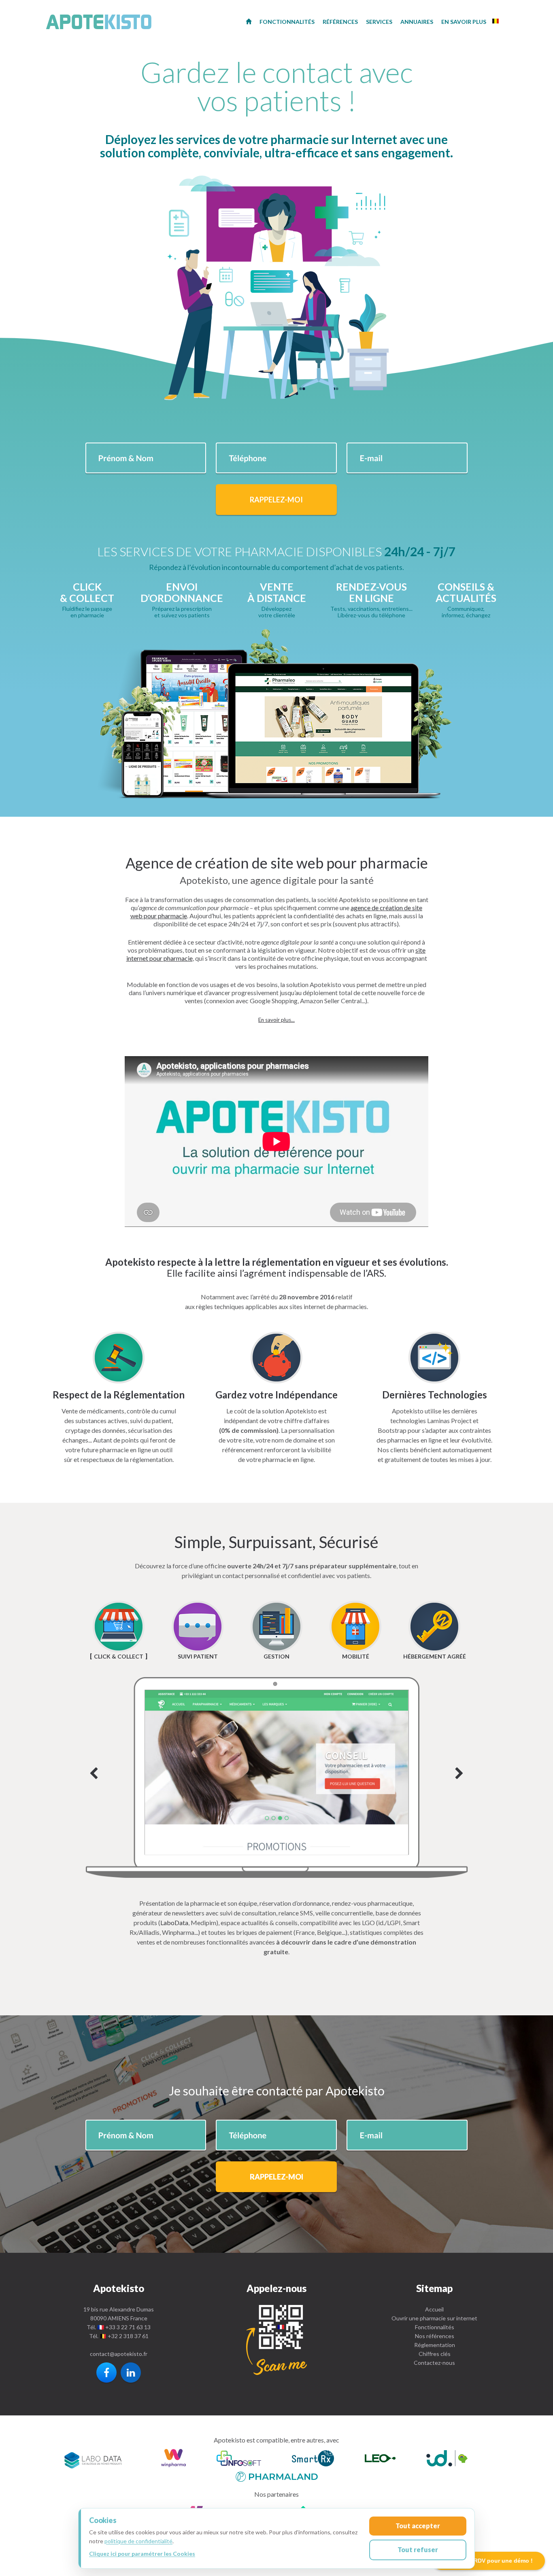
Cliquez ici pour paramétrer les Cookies (142, 2554)
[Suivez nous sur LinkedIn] (131, 2373)
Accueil (434, 2309)
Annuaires (417, 22)
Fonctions (287, 22)
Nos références (435, 2336)
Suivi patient (198, 1656)
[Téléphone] (276, 2340)
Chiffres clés (435, 2354)
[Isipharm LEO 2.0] (380, 2459)
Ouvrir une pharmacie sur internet (434, 2318)
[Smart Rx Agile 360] (313, 2459)
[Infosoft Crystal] (239, 2459)
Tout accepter (418, 2526)
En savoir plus (464, 22)
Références (340, 22)
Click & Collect (119, 1656)
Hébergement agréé (435, 1656)
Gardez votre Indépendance (276, 1395)
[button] (276, 1020)
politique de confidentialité (138, 2541)
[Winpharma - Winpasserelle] (173, 2459)
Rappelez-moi (276, 500)
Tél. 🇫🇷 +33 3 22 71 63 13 (119, 2327)
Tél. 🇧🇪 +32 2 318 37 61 (119, 2336)
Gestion (276, 1656)
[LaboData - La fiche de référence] (93, 2459)
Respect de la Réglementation (119, 1395)
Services (379, 22)
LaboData (174, 1922)
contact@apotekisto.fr (119, 2354)
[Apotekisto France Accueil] (249, 21)
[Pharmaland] (277, 2475)
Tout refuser (418, 2550)
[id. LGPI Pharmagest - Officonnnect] (447, 2459)
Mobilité (356, 1656)
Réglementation (435, 2345)
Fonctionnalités (435, 2327)
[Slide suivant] (277, 1777)
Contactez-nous (434, 2363)
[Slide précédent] (94, 1774)
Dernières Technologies (435, 1395)
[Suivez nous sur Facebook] (106, 2373)
